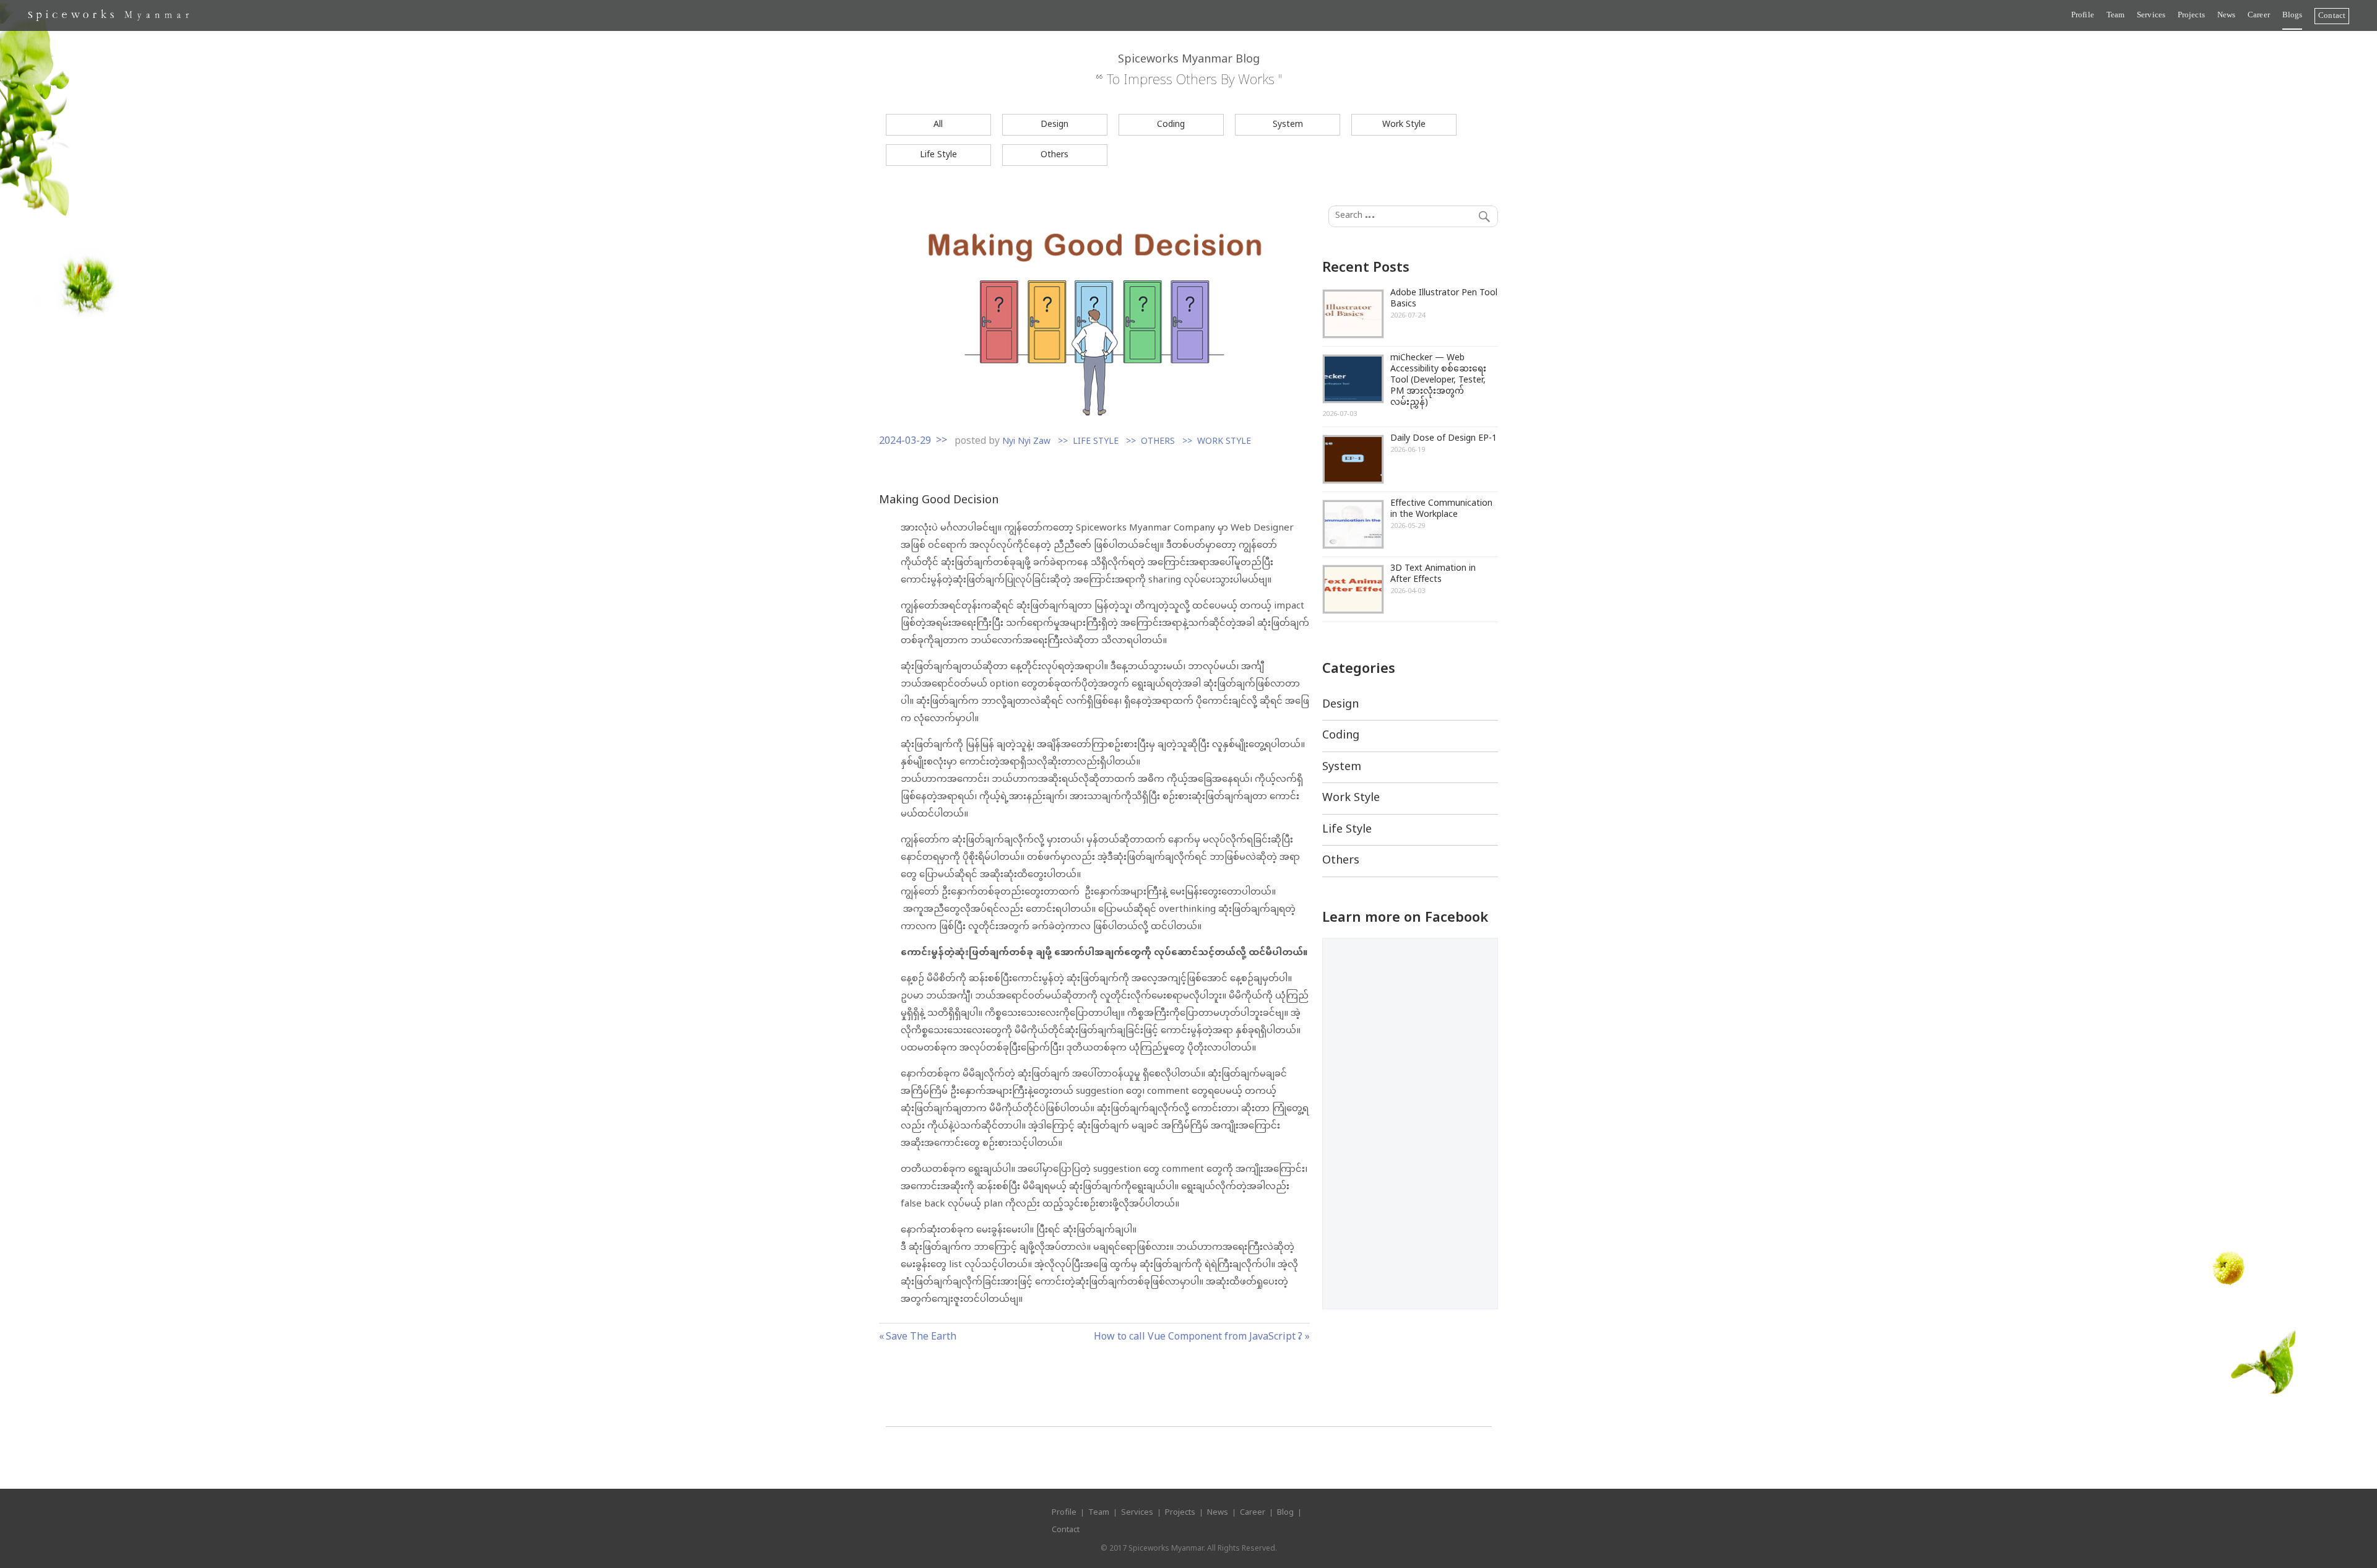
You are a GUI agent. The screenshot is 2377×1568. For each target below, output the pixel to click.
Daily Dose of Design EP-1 (1444, 439)
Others (1054, 155)
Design (1054, 125)
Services (2151, 15)
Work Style (1404, 125)
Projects (2191, 15)
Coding (1171, 125)
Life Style (938, 155)
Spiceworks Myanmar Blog (1189, 60)
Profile (2083, 15)
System (1288, 125)
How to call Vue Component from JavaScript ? (1198, 1337)
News (2226, 15)
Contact (2332, 15)
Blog (1285, 1513)
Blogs (2293, 15)
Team (2115, 15)
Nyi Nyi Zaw (1026, 442)
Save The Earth (921, 1337)
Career (2259, 15)
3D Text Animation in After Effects (1433, 574)
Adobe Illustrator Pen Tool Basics (1444, 299)
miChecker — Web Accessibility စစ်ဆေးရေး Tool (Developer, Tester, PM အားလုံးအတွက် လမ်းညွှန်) (1438, 380)
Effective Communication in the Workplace (1441, 509)
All (938, 125)
